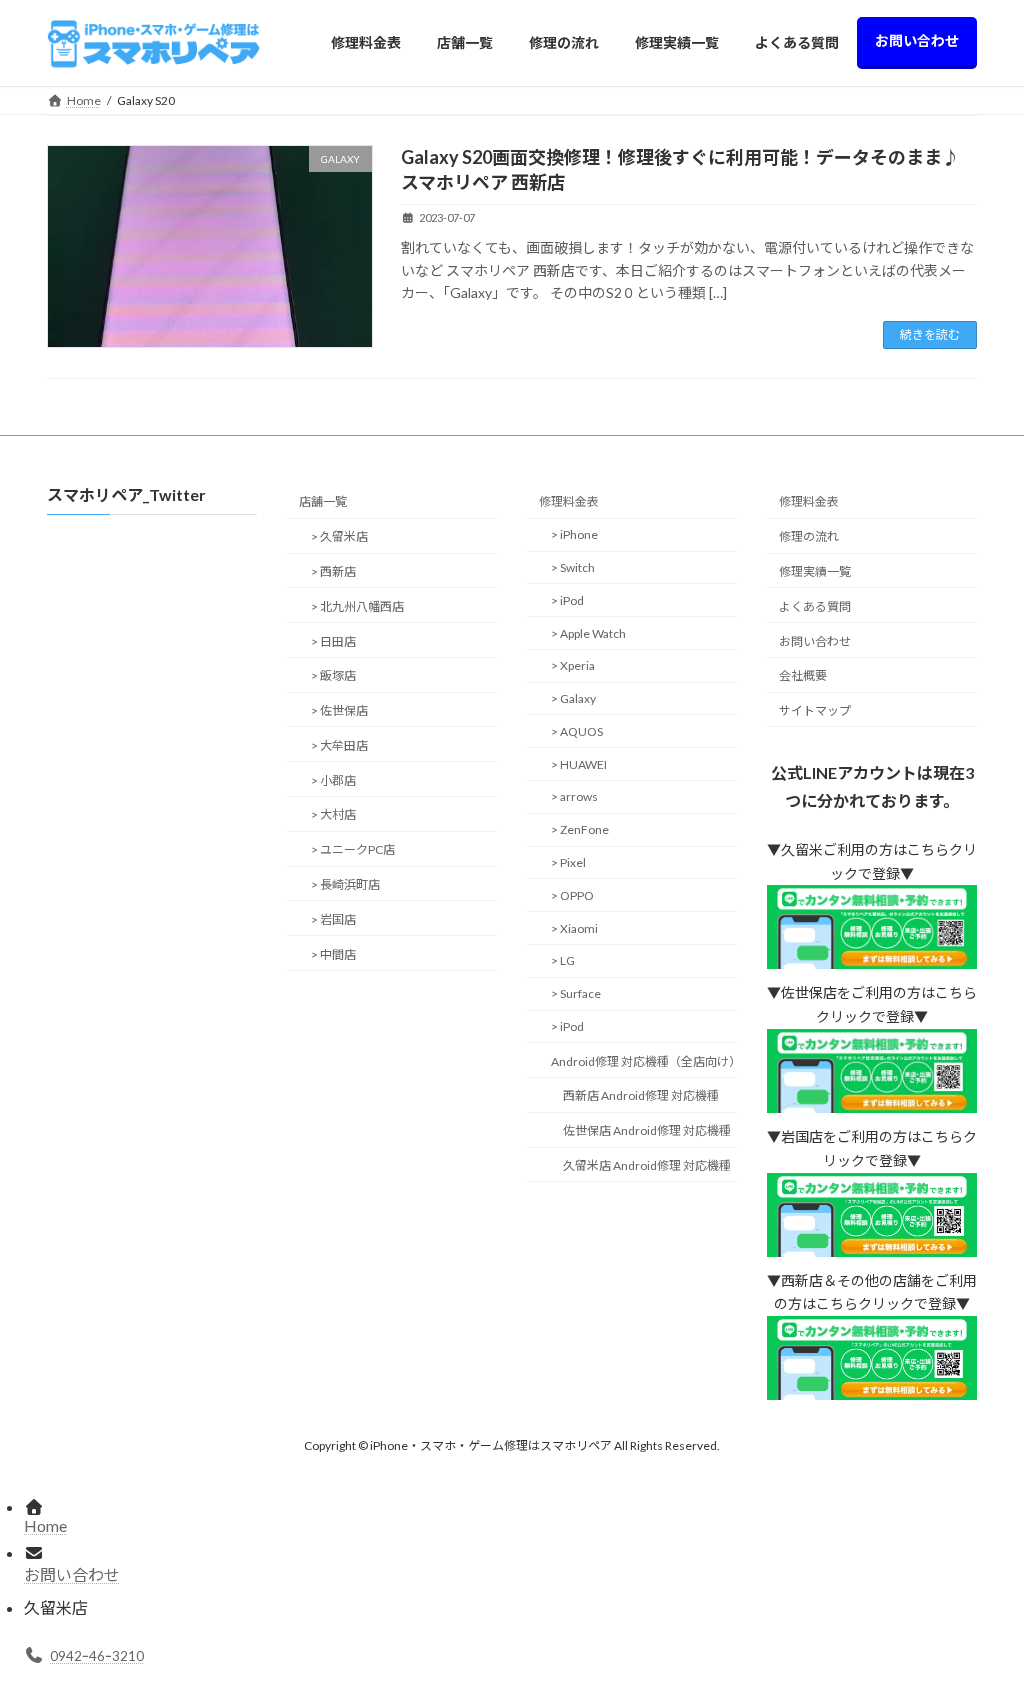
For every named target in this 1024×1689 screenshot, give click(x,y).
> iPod (567, 600)
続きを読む (930, 334)
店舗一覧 (323, 502)
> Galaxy (573, 698)
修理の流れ (809, 536)
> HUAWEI (579, 764)
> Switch (573, 567)
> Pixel (568, 862)
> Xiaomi (574, 928)
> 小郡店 (333, 780)
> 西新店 (333, 571)
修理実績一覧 (815, 571)
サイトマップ (815, 710)
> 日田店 (333, 641)
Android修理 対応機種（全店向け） (644, 1061)
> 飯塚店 (333, 676)
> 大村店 (333, 815)
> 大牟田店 (339, 745)
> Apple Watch (588, 633)
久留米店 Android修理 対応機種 (647, 1165)
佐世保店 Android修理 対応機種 (647, 1130)
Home (45, 1525)
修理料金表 (569, 502)
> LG (563, 961)
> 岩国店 (333, 919)
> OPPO (572, 895)
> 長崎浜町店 (345, 884)
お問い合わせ (815, 641)
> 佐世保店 (339, 710)
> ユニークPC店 (353, 849)
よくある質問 (815, 606)
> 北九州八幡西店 (357, 606)
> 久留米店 (339, 536)
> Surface (576, 993)
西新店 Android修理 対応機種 (641, 1096)
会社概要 (803, 676)
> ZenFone (580, 829)
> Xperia (573, 666)
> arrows (574, 797)
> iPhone (574, 534)
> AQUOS (577, 731)
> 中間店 (333, 954)
